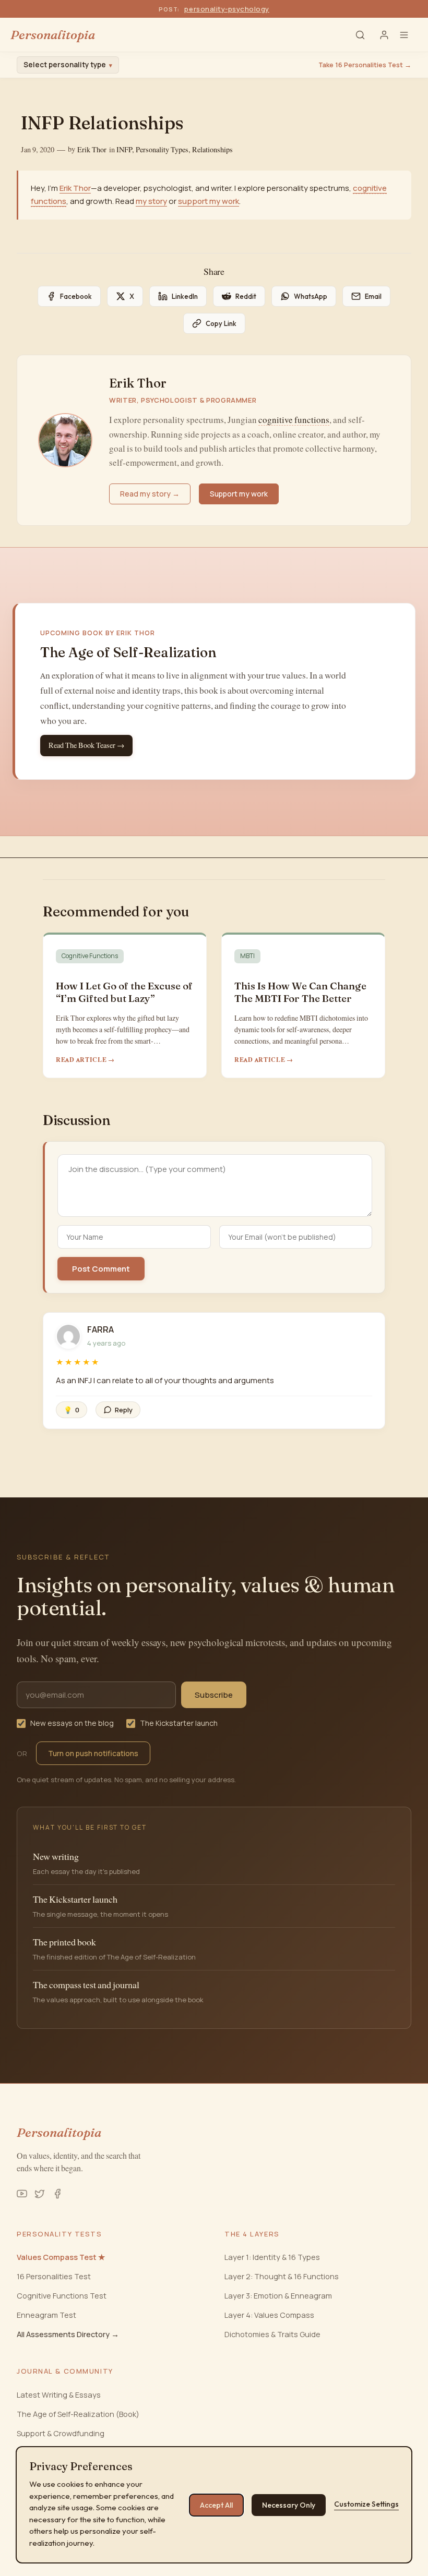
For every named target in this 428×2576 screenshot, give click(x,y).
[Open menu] (408, 35)
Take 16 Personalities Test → (365, 65)
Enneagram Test (46, 2315)
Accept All (216, 2505)
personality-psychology (227, 9)
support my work (209, 201)
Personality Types (162, 150)
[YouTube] (22, 2194)
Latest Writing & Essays (59, 2395)
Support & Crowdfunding (61, 2433)
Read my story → (150, 494)
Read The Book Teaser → (86, 745)
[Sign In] (384, 35)
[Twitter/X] (40, 2194)
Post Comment (101, 1269)
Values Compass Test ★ (61, 2257)
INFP (124, 150)
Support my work (239, 494)
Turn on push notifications (93, 1753)
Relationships (212, 150)
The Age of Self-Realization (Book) (78, 2414)
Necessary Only (289, 2505)
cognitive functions (294, 420)
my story (151, 201)
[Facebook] (57, 2194)
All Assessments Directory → (68, 2334)
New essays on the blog (72, 1723)
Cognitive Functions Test (62, 2296)
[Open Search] (360, 35)
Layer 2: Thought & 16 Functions (282, 2276)
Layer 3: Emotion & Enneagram (278, 2296)
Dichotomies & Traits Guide (272, 2334)
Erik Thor (92, 150)
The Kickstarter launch (179, 1723)
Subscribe (214, 1695)
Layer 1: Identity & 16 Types (272, 2257)
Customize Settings (366, 2504)
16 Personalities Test (54, 2276)
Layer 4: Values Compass (269, 2315)
